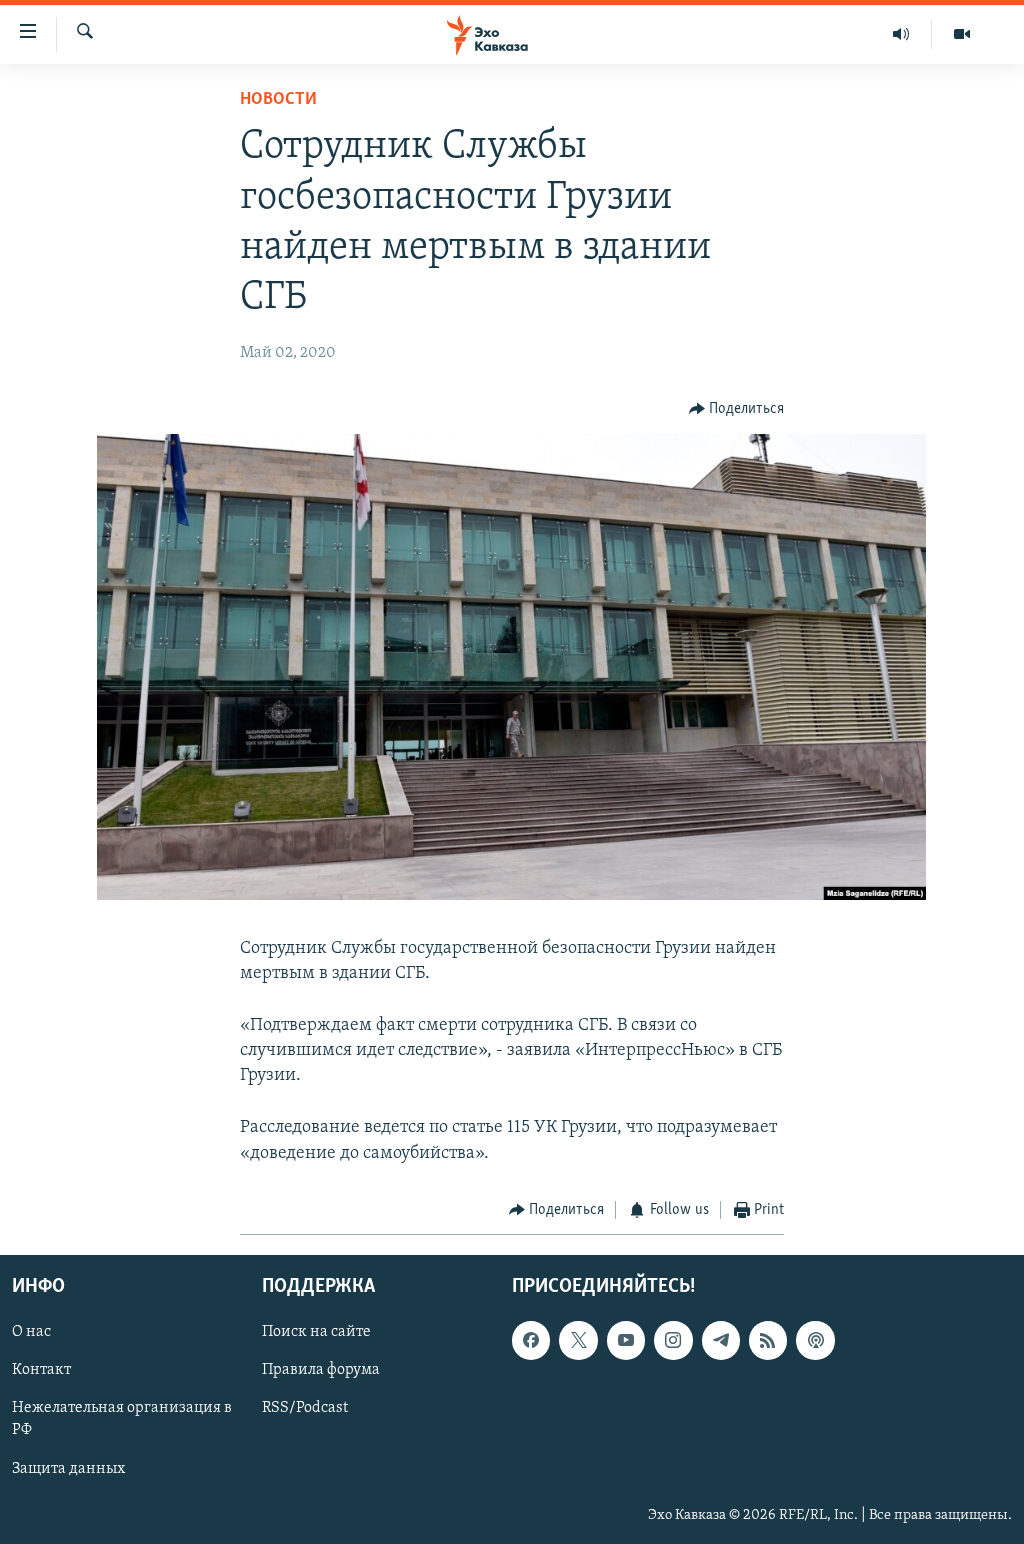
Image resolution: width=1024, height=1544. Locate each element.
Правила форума (321, 1371)
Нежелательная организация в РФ (122, 1420)
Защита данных (68, 1469)
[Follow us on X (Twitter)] (578, 1341)
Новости (278, 100)
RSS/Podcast (305, 1409)
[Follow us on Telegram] (721, 1341)
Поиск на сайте (316, 1333)
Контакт (41, 1371)
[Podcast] (815, 1341)
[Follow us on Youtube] (626, 1341)
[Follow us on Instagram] (673, 1341)
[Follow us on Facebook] (531, 1341)
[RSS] (768, 1341)
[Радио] (901, 34)
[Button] (737, 409)
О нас (31, 1333)
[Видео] (962, 34)
